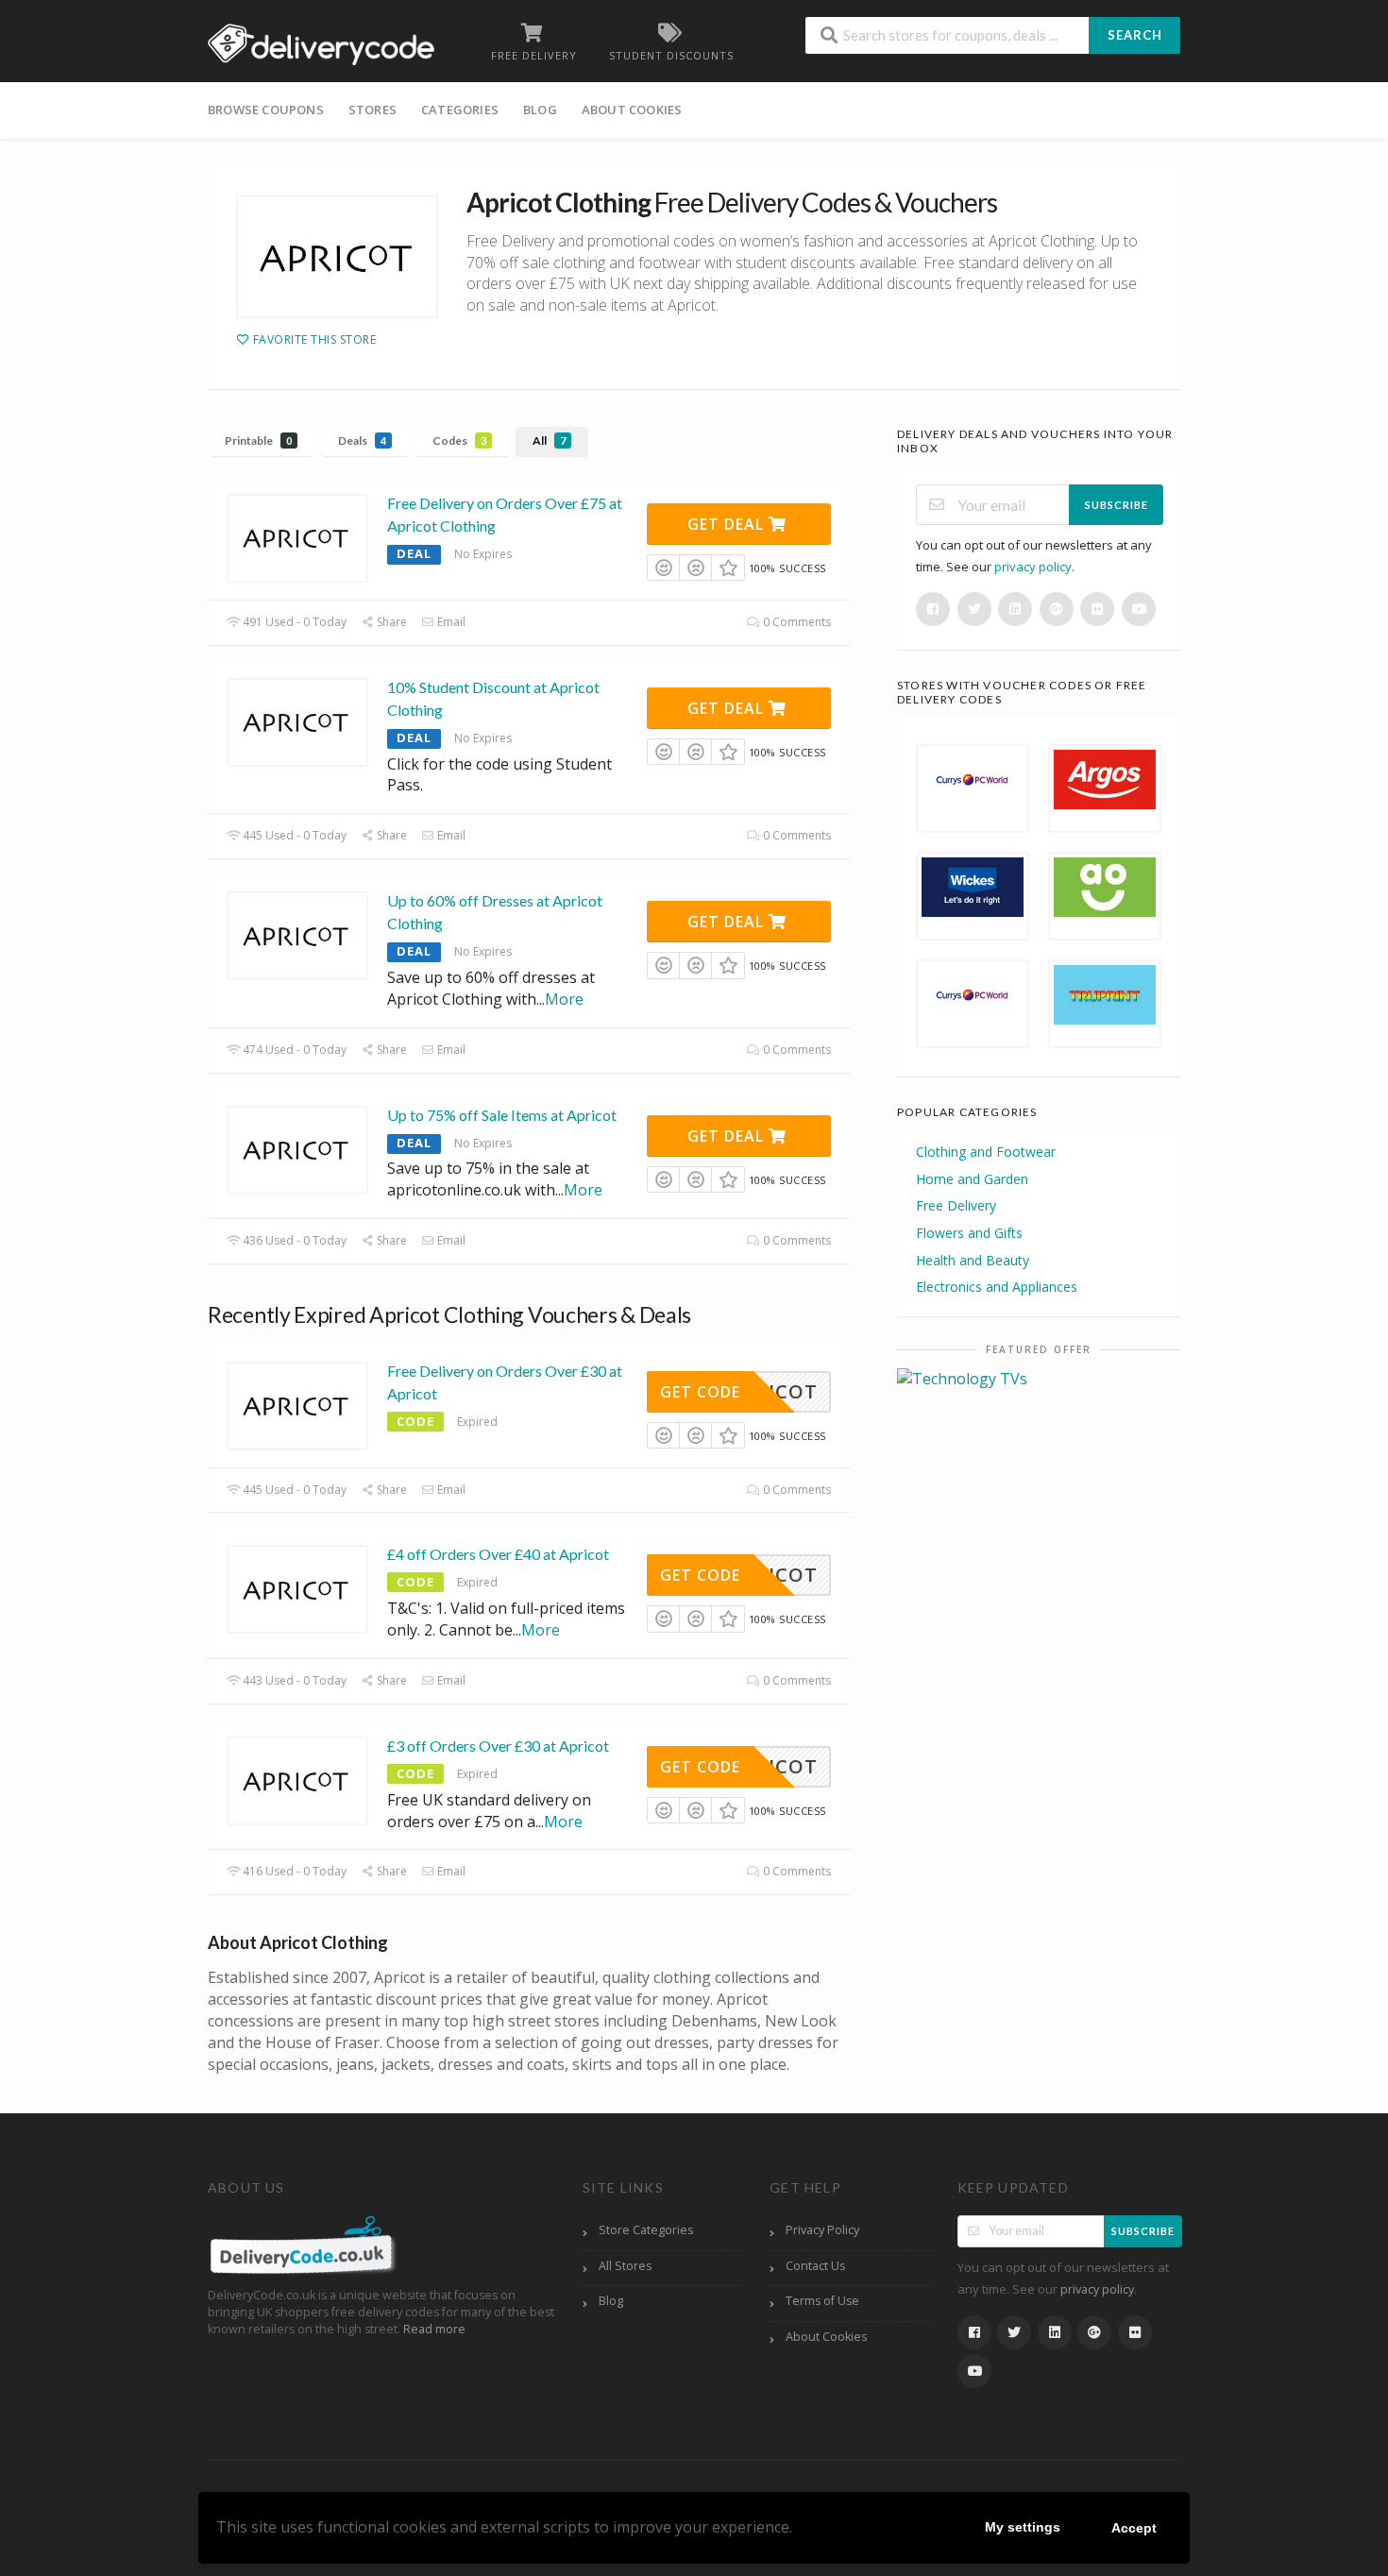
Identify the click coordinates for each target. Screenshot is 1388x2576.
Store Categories (646, 2230)
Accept (1134, 2528)
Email (450, 622)
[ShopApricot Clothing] (337, 257)
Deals (362, 441)
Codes (459, 441)
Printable (258, 441)
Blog (540, 110)
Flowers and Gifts (969, 1233)
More (564, 999)
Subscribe (1117, 505)
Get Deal (728, 524)
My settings (1023, 2527)
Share (390, 622)
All (549, 441)
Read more (434, 2329)
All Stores (625, 2266)
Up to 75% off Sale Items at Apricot (502, 1115)
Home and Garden (972, 1179)
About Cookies (632, 110)
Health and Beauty (973, 1260)
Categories (460, 110)
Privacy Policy (822, 2230)
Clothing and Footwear (986, 1152)
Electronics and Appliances (997, 1287)
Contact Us (815, 2266)
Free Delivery (956, 1205)
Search (1135, 35)
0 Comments (796, 622)
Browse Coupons (266, 110)
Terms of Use (822, 2301)
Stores (372, 110)
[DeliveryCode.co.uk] (321, 42)
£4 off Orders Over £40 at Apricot (498, 1554)
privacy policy (1033, 567)
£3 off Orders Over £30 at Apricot (498, 1746)
